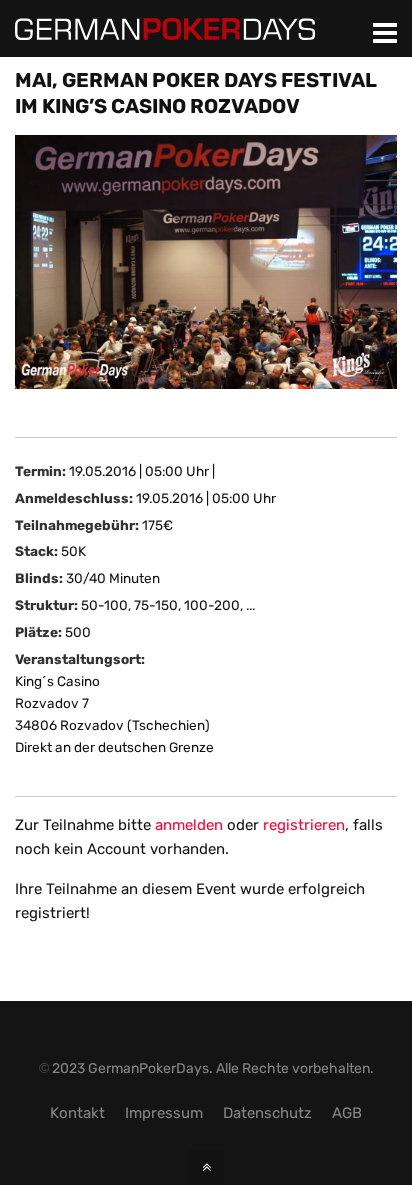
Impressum (164, 1113)
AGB (347, 1113)
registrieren (304, 825)
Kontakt (77, 1113)
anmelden (189, 825)
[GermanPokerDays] (165, 28)
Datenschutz (267, 1113)
